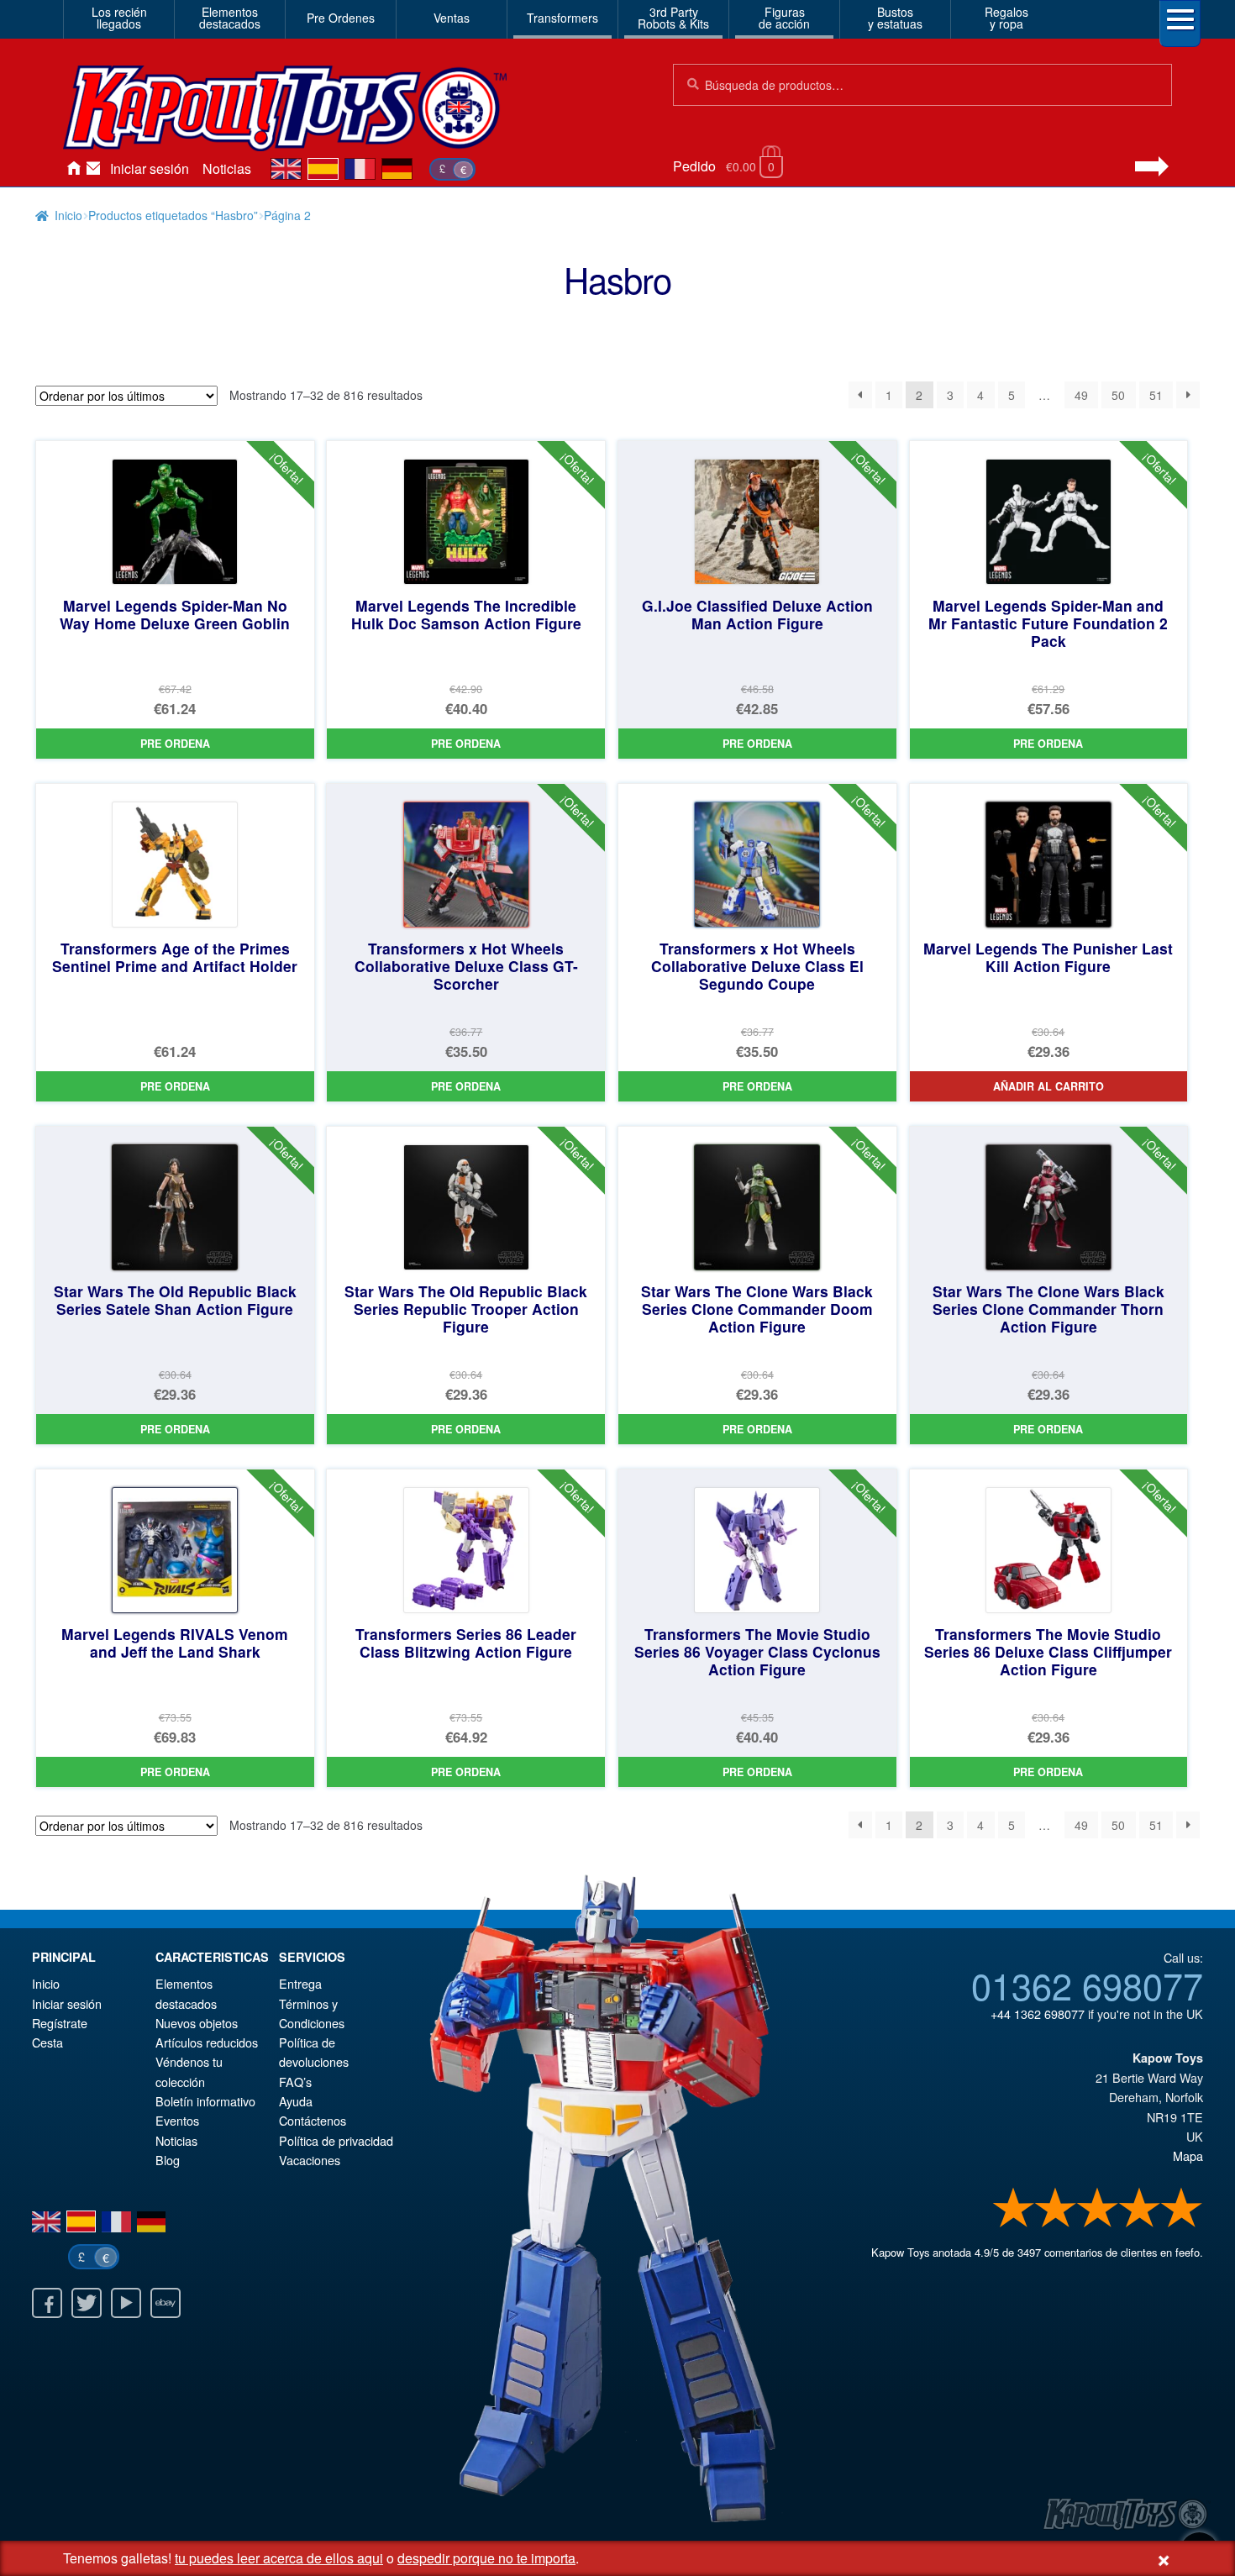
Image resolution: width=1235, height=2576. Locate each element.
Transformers (562, 18)
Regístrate (60, 2023)
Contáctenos (93, 169)
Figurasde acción (784, 18)
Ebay (166, 2303)
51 (1156, 395)
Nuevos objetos (197, 2023)
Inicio (73, 169)
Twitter (87, 2303)
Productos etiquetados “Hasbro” (173, 215)
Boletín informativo (205, 2101)
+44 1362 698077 (1038, 2013)
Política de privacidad (336, 2140)
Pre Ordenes (341, 18)
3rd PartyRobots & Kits (673, 18)
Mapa (1188, 2155)
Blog (168, 2160)
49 (1081, 395)
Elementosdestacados (230, 18)
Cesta (47, 2042)
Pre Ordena (175, 744)
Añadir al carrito (1048, 1086)
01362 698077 (1087, 1985)
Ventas (452, 18)
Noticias (227, 168)
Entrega (300, 1983)
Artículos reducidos (207, 2042)
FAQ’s (295, 2082)
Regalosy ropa (1006, 18)
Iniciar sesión (150, 168)
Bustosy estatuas (895, 18)
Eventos (177, 2120)
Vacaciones (310, 2160)
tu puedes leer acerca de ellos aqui (279, 2558)
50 (1118, 395)
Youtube (126, 2303)
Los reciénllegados (119, 18)
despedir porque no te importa (486, 2558)
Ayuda (296, 2101)
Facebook (47, 2303)
